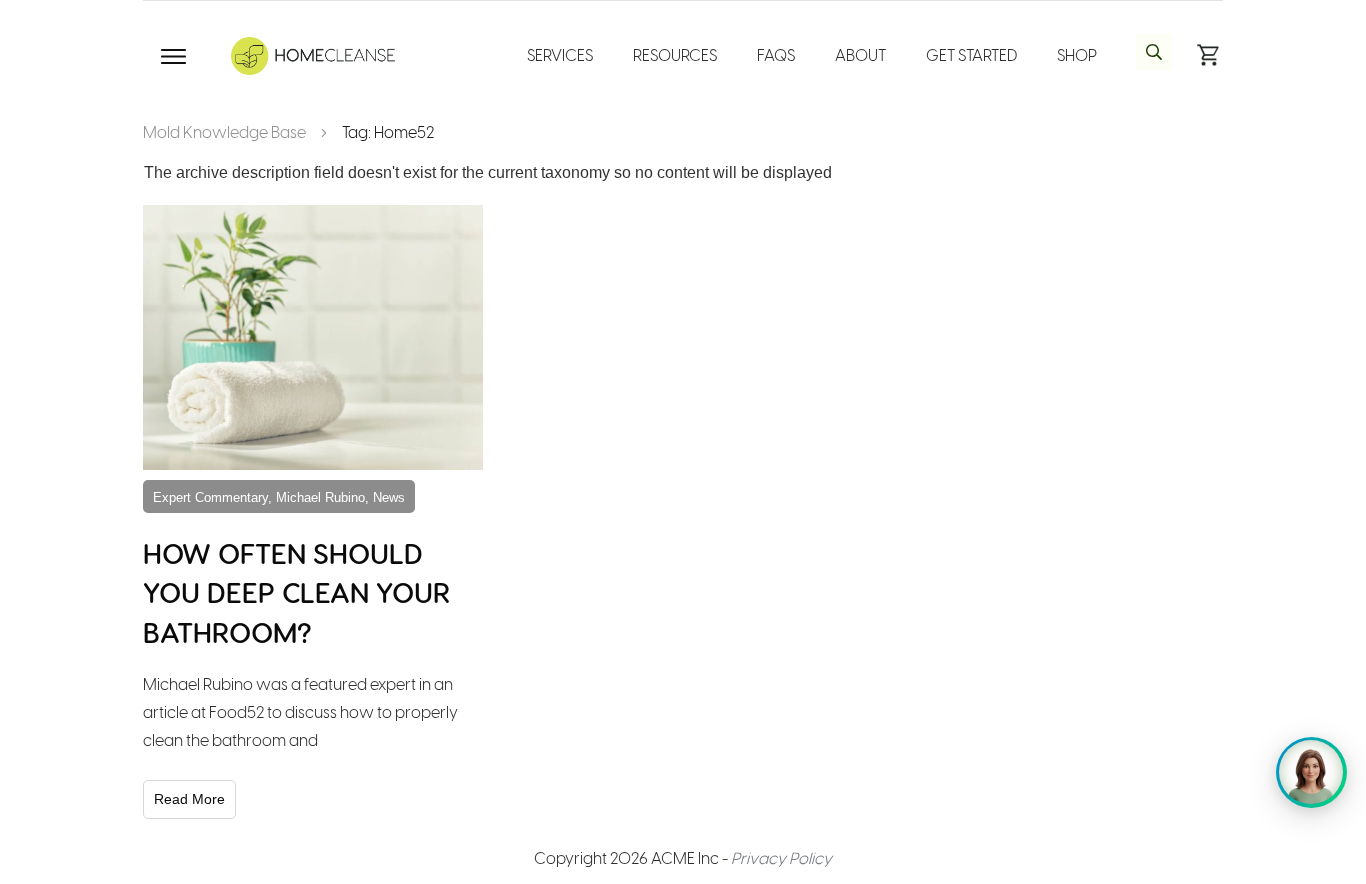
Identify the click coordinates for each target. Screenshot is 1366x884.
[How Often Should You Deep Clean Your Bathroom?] (313, 337)
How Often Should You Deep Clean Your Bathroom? (296, 591)
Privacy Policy (781, 858)
